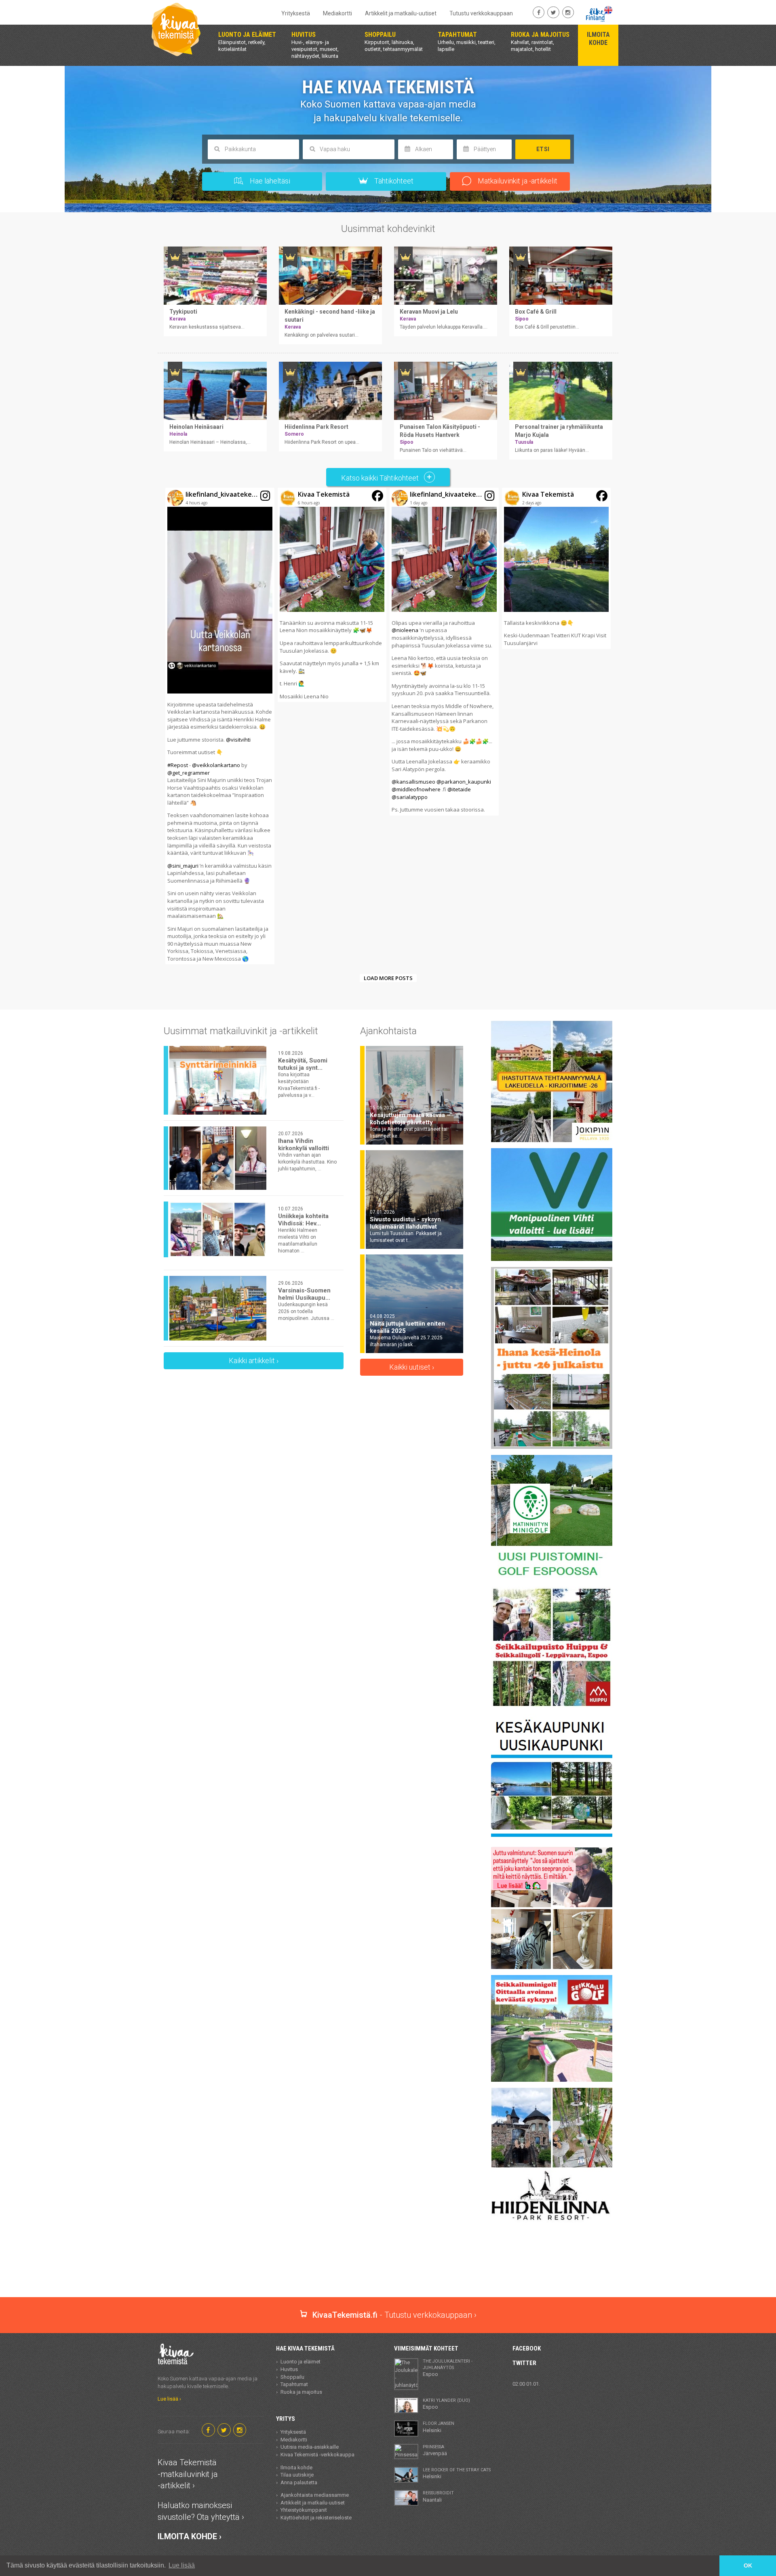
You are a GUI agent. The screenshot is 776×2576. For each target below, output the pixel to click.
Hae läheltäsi (269, 181)
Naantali (438, 2496)
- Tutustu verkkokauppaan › (394, 2315)
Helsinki (439, 2427)
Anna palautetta (299, 2482)
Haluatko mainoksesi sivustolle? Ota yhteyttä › (201, 2511)
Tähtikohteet (393, 181)
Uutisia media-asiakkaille (310, 2447)
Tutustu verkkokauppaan (481, 13)
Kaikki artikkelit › (254, 1361)
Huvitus (289, 2369)
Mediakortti (337, 13)
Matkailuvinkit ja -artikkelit (517, 181)
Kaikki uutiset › (412, 1367)
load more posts (388, 978)
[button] (220, 726)
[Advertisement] (388, 2269)
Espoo (448, 2368)
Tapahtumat (294, 2384)
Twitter (524, 2363)
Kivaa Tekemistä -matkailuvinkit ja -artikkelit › (188, 2474)
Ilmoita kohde (296, 2467)
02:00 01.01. (526, 2384)
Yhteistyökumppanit (304, 2510)
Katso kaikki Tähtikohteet (381, 478)
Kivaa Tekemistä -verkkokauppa (317, 2455)
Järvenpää (435, 2450)
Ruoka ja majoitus (301, 2392)
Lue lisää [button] (182, 2565)
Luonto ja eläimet (300, 2362)
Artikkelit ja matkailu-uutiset (401, 13)
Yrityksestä (296, 13)
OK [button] (748, 2565)
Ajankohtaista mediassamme (315, 2495)
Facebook (527, 2348)
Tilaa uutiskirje (297, 2475)
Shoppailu (292, 2377)
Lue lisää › (169, 2399)
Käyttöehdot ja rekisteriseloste (316, 2518)
